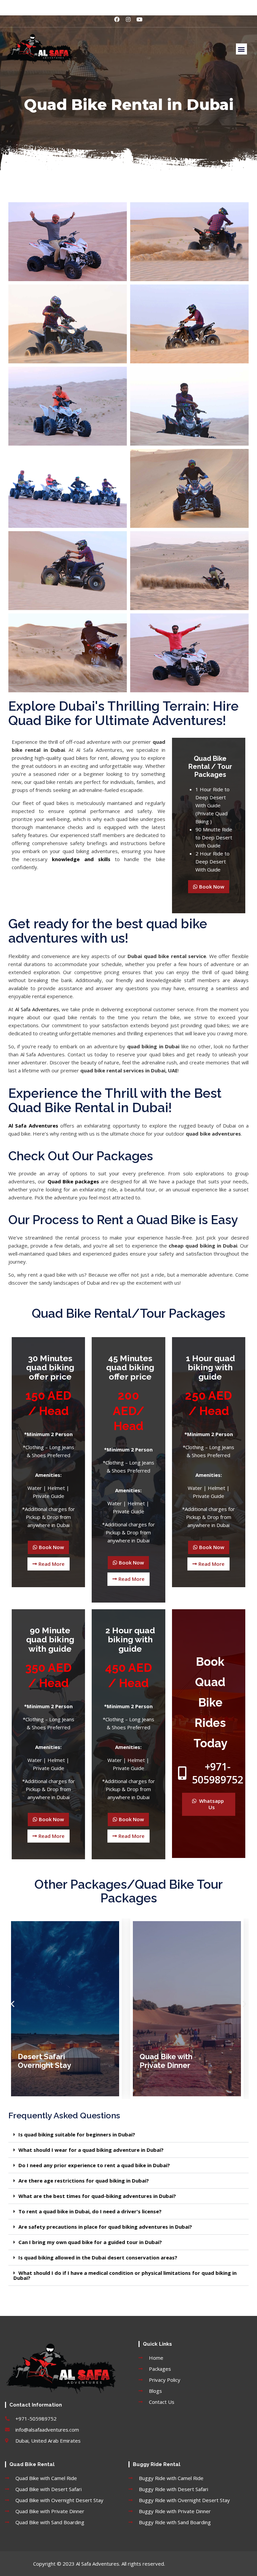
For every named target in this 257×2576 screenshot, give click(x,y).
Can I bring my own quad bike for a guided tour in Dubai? (90, 2242)
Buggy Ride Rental (157, 2464)
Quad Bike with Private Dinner (44, 2061)
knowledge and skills (81, 859)
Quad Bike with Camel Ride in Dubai (178, 2061)
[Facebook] (117, 19)
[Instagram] (128, 19)
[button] (241, 49)
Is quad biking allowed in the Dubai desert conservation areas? (98, 2257)
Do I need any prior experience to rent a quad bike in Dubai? (94, 2165)
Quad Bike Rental (32, 2464)
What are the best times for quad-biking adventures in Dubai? (97, 2196)
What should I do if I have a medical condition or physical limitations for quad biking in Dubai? (125, 2275)
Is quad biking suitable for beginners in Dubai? (77, 2134)
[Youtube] (140, 19)
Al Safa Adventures (37, 1009)
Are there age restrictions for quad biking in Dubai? (84, 2181)
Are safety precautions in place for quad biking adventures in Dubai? (105, 2227)
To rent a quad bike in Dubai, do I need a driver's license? (90, 2211)
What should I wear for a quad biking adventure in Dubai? (91, 2150)
